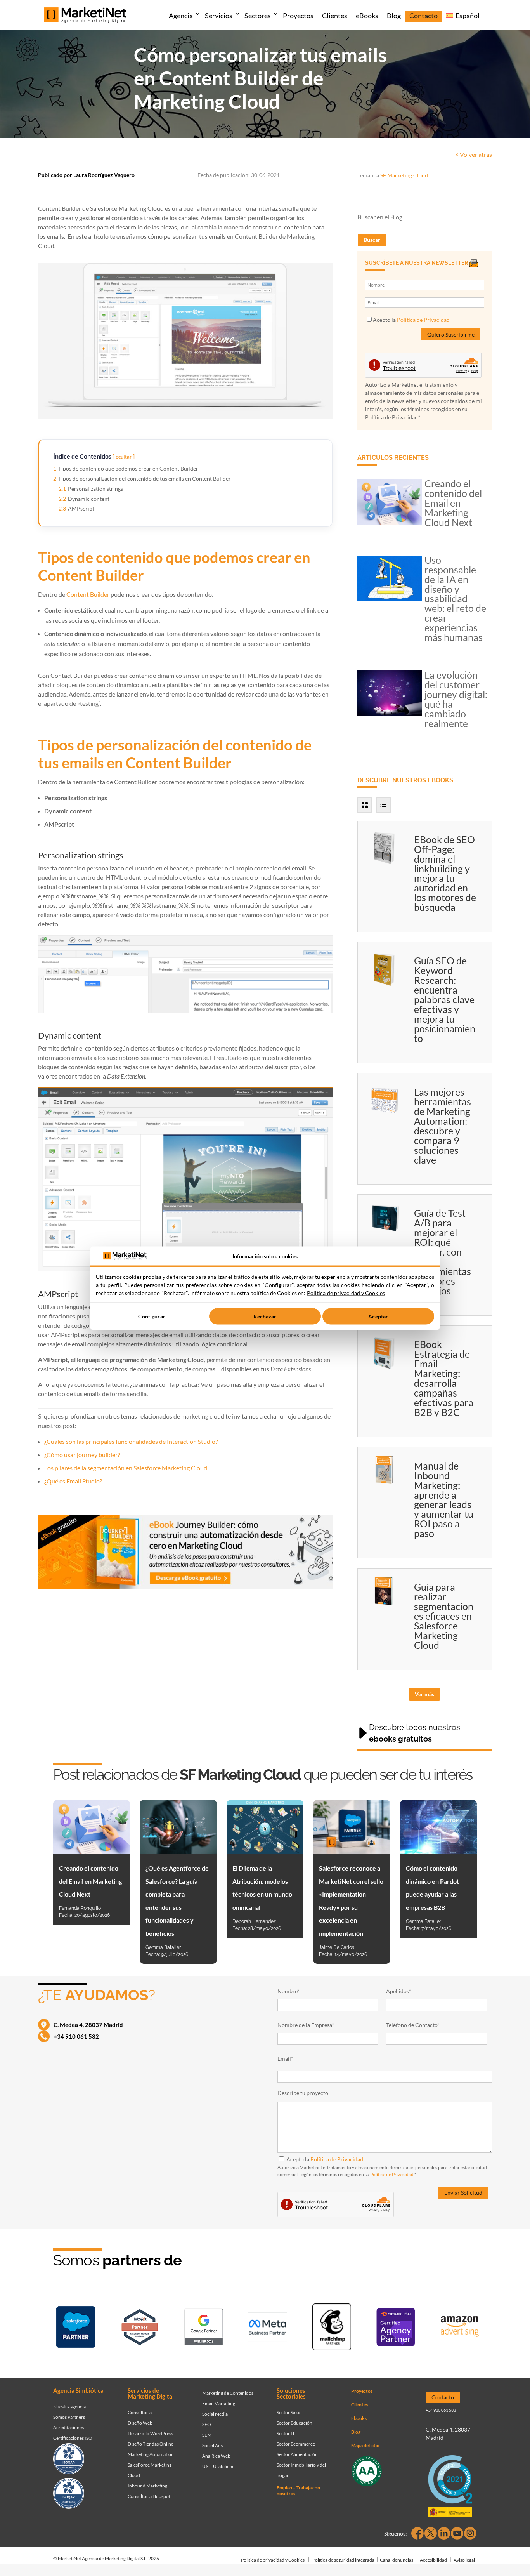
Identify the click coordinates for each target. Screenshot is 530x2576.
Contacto (423, 16)
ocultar (124, 457)
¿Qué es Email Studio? (73, 1481)
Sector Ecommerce (296, 2444)
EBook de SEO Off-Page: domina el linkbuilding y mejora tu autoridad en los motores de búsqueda (445, 873)
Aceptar (378, 1316)
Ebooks (359, 2418)
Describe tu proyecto (303, 2093)
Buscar (372, 240)
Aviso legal (464, 2560)
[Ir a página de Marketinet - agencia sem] (204, 2329)
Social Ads (212, 2445)
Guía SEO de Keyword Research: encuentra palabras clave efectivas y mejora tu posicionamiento (445, 999)
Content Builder (88, 594)
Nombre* (288, 1991)
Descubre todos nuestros (415, 1733)
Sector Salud (289, 2412)
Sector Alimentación (297, 2454)
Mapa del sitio (365, 2445)
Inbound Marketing (147, 2486)
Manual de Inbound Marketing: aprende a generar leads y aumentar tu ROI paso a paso (444, 1500)
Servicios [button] (219, 16)
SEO (207, 2424)
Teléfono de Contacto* (413, 2025)
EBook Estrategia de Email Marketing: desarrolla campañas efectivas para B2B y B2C (444, 1378)
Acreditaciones (68, 2427)
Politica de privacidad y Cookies (346, 1293)
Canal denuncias (397, 2560)
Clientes (335, 16)
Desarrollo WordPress (150, 2433)
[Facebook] (417, 2533)
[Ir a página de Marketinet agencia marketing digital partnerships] (460, 2328)
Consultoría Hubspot (149, 2496)
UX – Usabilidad (218, 2466)
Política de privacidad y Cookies (273, 2560)
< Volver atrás (474, 154)
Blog (394, 16)
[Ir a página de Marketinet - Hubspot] (140, 2329)
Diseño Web (140, 2423)
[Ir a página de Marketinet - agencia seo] (396, 2328)
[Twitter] (431, 2533)
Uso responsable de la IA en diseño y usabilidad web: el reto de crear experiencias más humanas (455, 599)
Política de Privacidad (423, 320)
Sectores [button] (258, 16)
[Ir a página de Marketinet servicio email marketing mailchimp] (332, 2328)
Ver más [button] (424, 1694)
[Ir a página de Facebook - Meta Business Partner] (268, 2329)
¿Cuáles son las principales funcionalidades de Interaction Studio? (131, 1441)
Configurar (152, 1316)
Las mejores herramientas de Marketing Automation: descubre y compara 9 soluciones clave (443, 1126)
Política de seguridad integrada (343, 2560)
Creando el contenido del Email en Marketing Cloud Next (453, 503)
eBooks (367, 16)
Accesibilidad (433, 2560)
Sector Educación (294, 2423)
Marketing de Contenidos (228, 2393)
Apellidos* (399, 1991)
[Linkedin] (444, 2533)
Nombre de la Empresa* (306, 2025)
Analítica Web (216, 2456)
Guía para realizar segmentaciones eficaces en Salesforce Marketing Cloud (444, 1616)
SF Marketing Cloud (404, 175)
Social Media (215, 2414)
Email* (285, 2059)
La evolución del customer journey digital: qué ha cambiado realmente (456, 699)
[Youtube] (457, 2533)
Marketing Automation (151, 2454)
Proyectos (298, 16)
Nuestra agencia (69, 2407)
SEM (207, 2435)
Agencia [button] (181, 16)
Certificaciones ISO (73, 2438)
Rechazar (265, 1316)
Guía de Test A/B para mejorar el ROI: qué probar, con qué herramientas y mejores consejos (443, 1252)
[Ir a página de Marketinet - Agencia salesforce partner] (76, 2328)
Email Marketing (219, 2403)
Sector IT (286, 2433)
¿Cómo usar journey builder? (82, 1455)
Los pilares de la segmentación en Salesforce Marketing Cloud (126, 1468)
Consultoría (140, 2412)
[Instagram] (470, 2533)
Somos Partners (69, 2417)
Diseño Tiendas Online (151, 2444)
